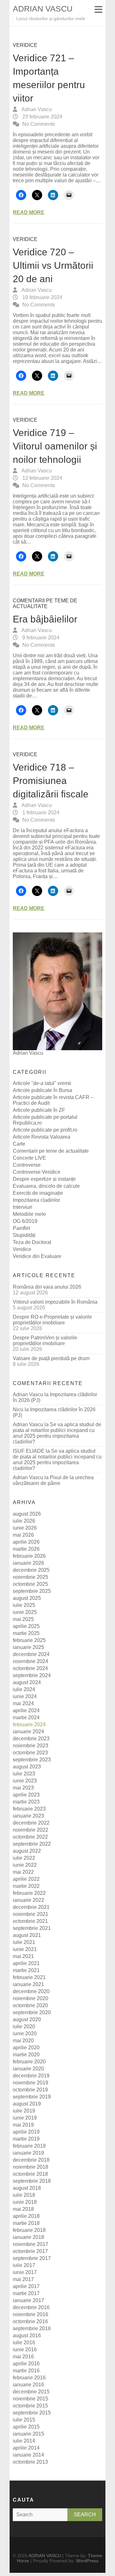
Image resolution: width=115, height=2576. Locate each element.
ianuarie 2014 (28, 2455)
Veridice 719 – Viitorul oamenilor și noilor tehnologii (55, 446)
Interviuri (23, 1207)
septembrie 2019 (32, 2097)
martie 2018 (26, 2223)
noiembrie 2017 (31, 2244)
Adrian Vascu (36, 109)
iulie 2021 (24, 1942)
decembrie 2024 (31, 1654)
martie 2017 (26, 2293)
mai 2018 (23, 2209)
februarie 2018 (29, 2230)
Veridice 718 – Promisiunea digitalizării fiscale (51, 781)
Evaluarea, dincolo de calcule (46, 1186)
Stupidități (24, 1235)
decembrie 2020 (31, 1991)
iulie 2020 (24, 2026)
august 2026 (27, 1514)
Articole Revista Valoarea (42, 1137)
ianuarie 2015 (28, 2434)
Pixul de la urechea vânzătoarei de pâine (53, 1480)
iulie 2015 (24, 2420)
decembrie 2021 (31, 1907)
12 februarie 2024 (42, 478)
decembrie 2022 (31, 1823)
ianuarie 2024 (28, 1732)
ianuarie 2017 (28, 2300)
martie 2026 (26, 1549)
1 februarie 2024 (40, 813)
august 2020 (27, 2019)
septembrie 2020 (32, 2012)
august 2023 (27, 1767)
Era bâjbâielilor (45, 619)
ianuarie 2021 (28, 1984)
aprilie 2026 (26, 1542)
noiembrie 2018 (31, 2167)
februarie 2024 (29, 1725)
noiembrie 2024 (31, 1661)
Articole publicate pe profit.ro (45, 1130)
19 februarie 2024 (42, 297)
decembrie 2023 (31, 1739)
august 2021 (27, 1935)
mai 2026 (23, 1535)
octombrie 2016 (30, 2321)
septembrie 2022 (32, 1844)
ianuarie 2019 (28, 2153)
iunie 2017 (25, 2272)
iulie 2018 (24, 2195)
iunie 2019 (25, 2118)
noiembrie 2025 (31, 1577)
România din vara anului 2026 (47, 1287)
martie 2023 (26, 1802)
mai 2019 (23, 2125)
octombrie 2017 (30, 2251)
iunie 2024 (25, 1696)
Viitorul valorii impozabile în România (55, 1302)
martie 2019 (26, 2139)
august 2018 (27, 2188)
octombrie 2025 (30, 1584)
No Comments (39, 124)
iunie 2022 (25, 1865)
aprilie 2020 (26, 2048)
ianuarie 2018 (28, 2237)
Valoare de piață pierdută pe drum (51, 1358)
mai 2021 (23, 1956)
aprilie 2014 (26, 2448)
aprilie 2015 (26, 2427)
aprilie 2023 (26, 1795)
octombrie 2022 (30, 1837)
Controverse (27, 1165)
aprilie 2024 (26, 1710)
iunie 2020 (25, 2034)
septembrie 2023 (32, 1760)
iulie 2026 (24, 1521)
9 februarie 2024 (40, 638)
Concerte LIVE (29, 1158)
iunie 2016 (25, 2350)
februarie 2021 (29, 1977)
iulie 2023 (24, 1774)
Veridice (25, 45)
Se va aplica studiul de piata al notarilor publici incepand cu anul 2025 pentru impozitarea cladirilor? (57, 1433)
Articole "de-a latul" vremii (42, 1083)
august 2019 (27, 2104)
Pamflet (21, 1228)
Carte (19, 1144)
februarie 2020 (29, 2062)
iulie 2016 (24, 2343)
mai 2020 (23, 2041)
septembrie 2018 (32, 2181)
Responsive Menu (98, 9)
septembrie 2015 (32, 2413)
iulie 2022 (24, 1858)
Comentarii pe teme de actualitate (45, 603)
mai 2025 (23, 1619)
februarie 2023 (29, 1809)
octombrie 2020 (30, 2005)
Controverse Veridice (37, 1172)
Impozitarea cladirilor (36, 1200)
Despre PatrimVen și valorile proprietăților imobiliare (45, 1341)
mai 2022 (23, 1872)
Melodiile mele (29, 1214)
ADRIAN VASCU (43, 9)
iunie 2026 (25, 1528)
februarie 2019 (29, 2146)
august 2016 (27, 2335)
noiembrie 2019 (31, 2083)
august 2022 (27, 1851)
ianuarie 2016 (28, 2385)
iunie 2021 (25, 1949)
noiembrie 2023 (31, 1746)
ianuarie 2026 (28, 1563)
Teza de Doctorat (32, 1242)
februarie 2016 (29, 2378)
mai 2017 (23, 2279)
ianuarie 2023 (28, 1816)
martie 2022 (26, 1886)
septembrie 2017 (32, 2258)
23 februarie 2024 (42, 117)
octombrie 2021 (30, 1921)
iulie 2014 (24, 2441)
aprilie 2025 (26, 1626)
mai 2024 (23, 1703)
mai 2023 (23, 1788)
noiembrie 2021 (31, 1914)
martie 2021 (26, 1970)
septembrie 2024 (32, 1675)
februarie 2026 (29, 1556)
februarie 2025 (29, 1640)
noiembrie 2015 (31, 2399)
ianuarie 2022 (28, 1900)
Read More (29, 212)
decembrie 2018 (31, 2160)
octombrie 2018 (30, 2174)
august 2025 (27, 1598)
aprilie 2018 (26, 2216)
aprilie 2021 (26, 1963)
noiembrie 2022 (31, 1830)
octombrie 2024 (30, 1668)
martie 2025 (26, 1633)
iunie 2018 (25, 2202)
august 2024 (27, 1682)
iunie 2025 (25, 1612)
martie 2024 (26, 1717)
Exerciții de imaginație (38, 1193)
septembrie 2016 (32, 2328)
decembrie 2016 (31, 2307)
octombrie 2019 (30, 2090)
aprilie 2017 (26, 2286)
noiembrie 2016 (31, 2314)
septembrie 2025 (32, 1591)
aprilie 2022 (26, 1879)
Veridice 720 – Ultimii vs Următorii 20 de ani (53, 265)
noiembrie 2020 (31, 1998)
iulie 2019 (24, 2111)
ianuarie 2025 (28, 1647)
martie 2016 (26, 2371)
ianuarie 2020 (28, 2069)
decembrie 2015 (31, 2392)
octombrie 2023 (30, 1753)
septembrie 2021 (32, 1928)
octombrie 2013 (30, 2462)
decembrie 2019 (31, 2076)
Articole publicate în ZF (39, 1110)
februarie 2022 (29, 1893)
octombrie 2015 (30, 2406)
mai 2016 (23, 2357)
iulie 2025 (24, 1605)
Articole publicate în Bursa (42, 1090)
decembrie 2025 (31, 1570)
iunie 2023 (25, 1781)
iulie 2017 (24, 2265)
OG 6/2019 (25, 1221)
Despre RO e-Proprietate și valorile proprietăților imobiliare (52, 1320)
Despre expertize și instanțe (44, 1179)
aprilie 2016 (26, 2364)
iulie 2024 (24, 1689)
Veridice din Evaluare (37, 1256)
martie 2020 (26, 2055)
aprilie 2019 (26, 2132)
